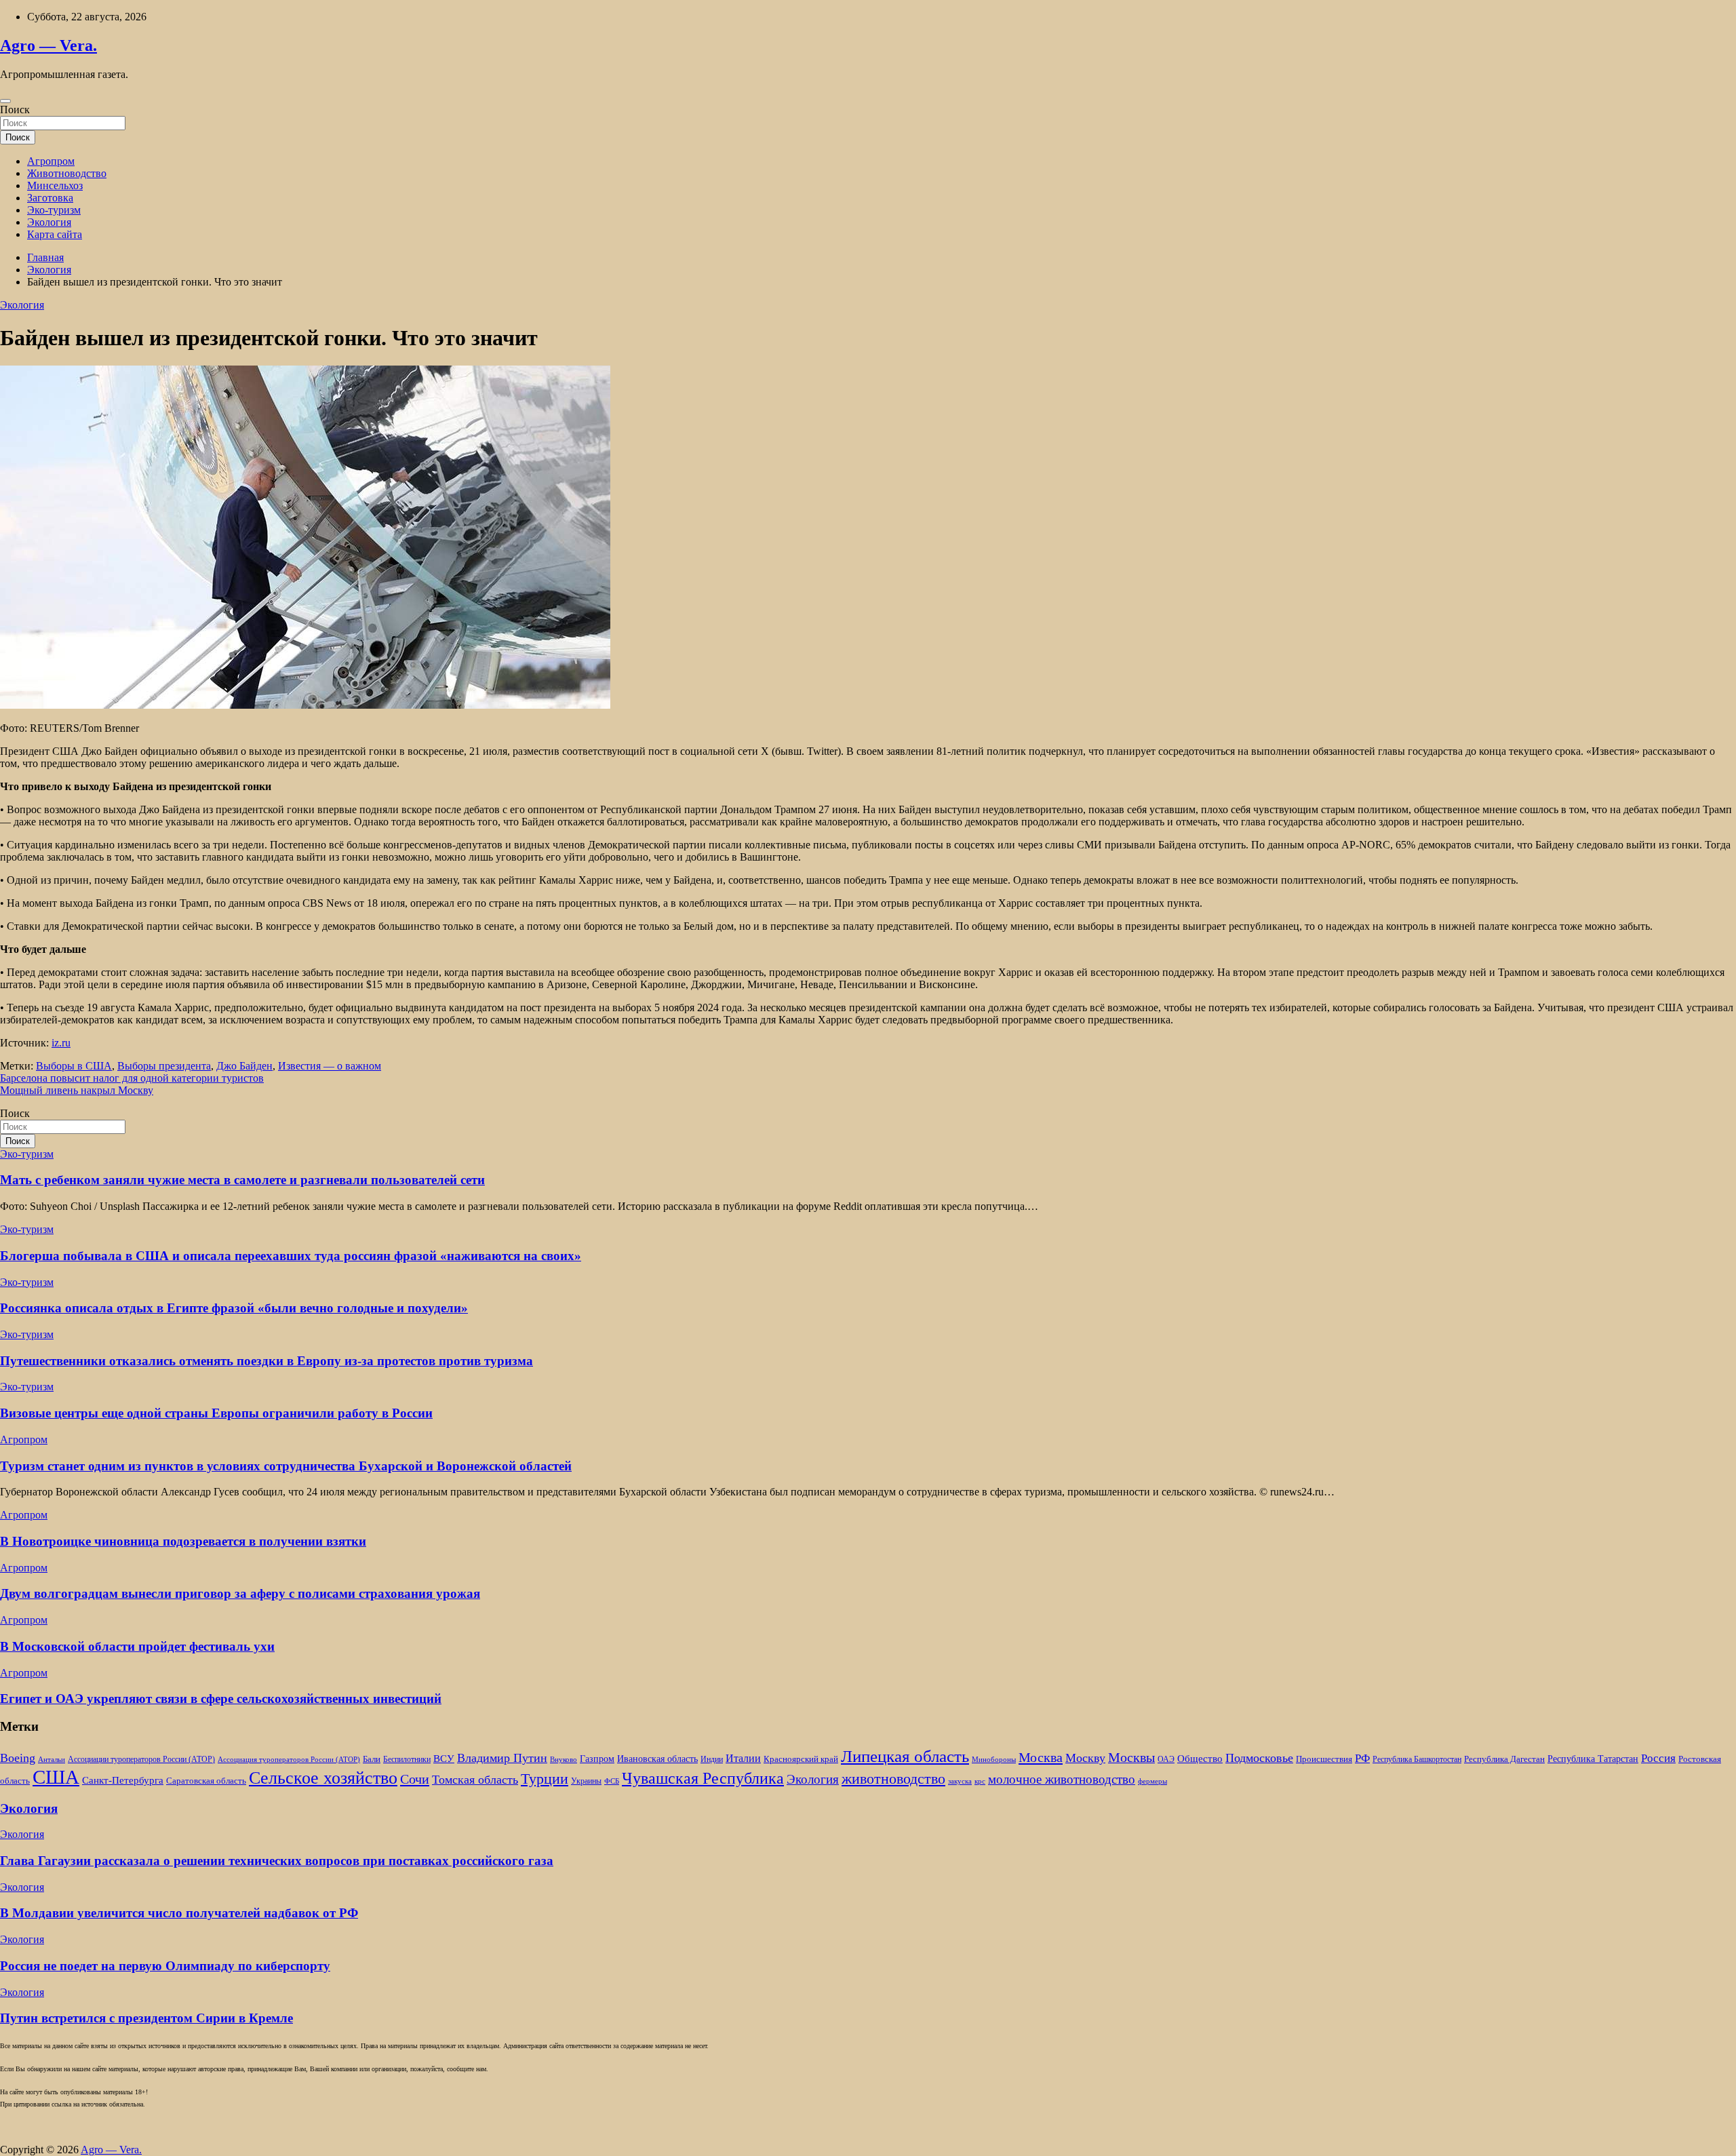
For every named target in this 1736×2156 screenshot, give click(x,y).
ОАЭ (1166, 1760)
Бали (372, 1759)
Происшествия (1324, 1759)
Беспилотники (407, 1760)
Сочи (415, 1779)
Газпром (597, 1759)
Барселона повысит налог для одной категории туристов (132, 1078)
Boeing (18, 1758)
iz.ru (61, 1043)
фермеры (1152, 1781)
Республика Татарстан (1593, 1759)
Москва (1041, 1757)
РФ (1362, 1758)
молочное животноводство (1062, 1779)
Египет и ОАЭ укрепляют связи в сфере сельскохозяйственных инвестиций (221, 1699)
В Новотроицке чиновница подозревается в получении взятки (183, 1541)
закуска (960, 1781)
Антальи (52, 1760)
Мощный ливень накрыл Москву (77, 1090)
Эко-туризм (54, 210)
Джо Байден (244, 1066)
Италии (743, 1758)
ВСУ (444, 1758)
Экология (49, 222)
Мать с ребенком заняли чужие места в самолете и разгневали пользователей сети (242, 1180)
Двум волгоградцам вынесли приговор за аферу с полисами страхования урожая (240, 1593)
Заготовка (50, 198)
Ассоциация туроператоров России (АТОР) (289, 1760)
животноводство (893, 1779)
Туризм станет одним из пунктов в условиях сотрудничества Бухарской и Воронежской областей (286, 1466)
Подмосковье (1259, 1758)
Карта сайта (55, 234)
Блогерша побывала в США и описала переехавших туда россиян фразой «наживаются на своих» (291, 1256)
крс (980, 1781)
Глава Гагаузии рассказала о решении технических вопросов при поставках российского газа (277, 1861)
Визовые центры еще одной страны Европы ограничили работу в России (216, 1413)
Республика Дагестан (1504, 1759)
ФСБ (612, 1781)
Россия (1658, 1758)
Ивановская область (657, 1759)
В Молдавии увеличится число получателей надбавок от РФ (179, 1913)
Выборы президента (164, 1066)
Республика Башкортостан (1417, 1760)
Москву (1085, 1758)
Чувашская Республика (703, 1778)
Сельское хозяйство (323, 1778)
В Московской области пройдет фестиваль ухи (137, 1646)
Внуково (564, 1760)
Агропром (51, 161)
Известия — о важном (330, 1066)
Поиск (15, 110)
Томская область (475, 1780)
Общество (1200, 1758)
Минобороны (994, 1760)
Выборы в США (74, 1066)
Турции (545, 1779)
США (56, 1777)
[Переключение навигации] (5, 101)
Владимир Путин (502, 1758)
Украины (586, 1781)
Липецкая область (905, 1756)
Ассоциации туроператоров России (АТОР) (141, 1760)
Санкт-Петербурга (123, 1780)
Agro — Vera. (48, 45)
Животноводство (67, 173)
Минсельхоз (55, 185)
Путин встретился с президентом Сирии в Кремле (146, 2018)
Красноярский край (801, 1759)
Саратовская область (206, 1781)
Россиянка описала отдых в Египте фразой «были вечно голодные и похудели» (234, 1308)
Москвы (1131, 1757)
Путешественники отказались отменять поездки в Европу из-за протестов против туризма (267, 1361)
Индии (712, 1760)
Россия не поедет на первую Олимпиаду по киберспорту (165, 1966)
